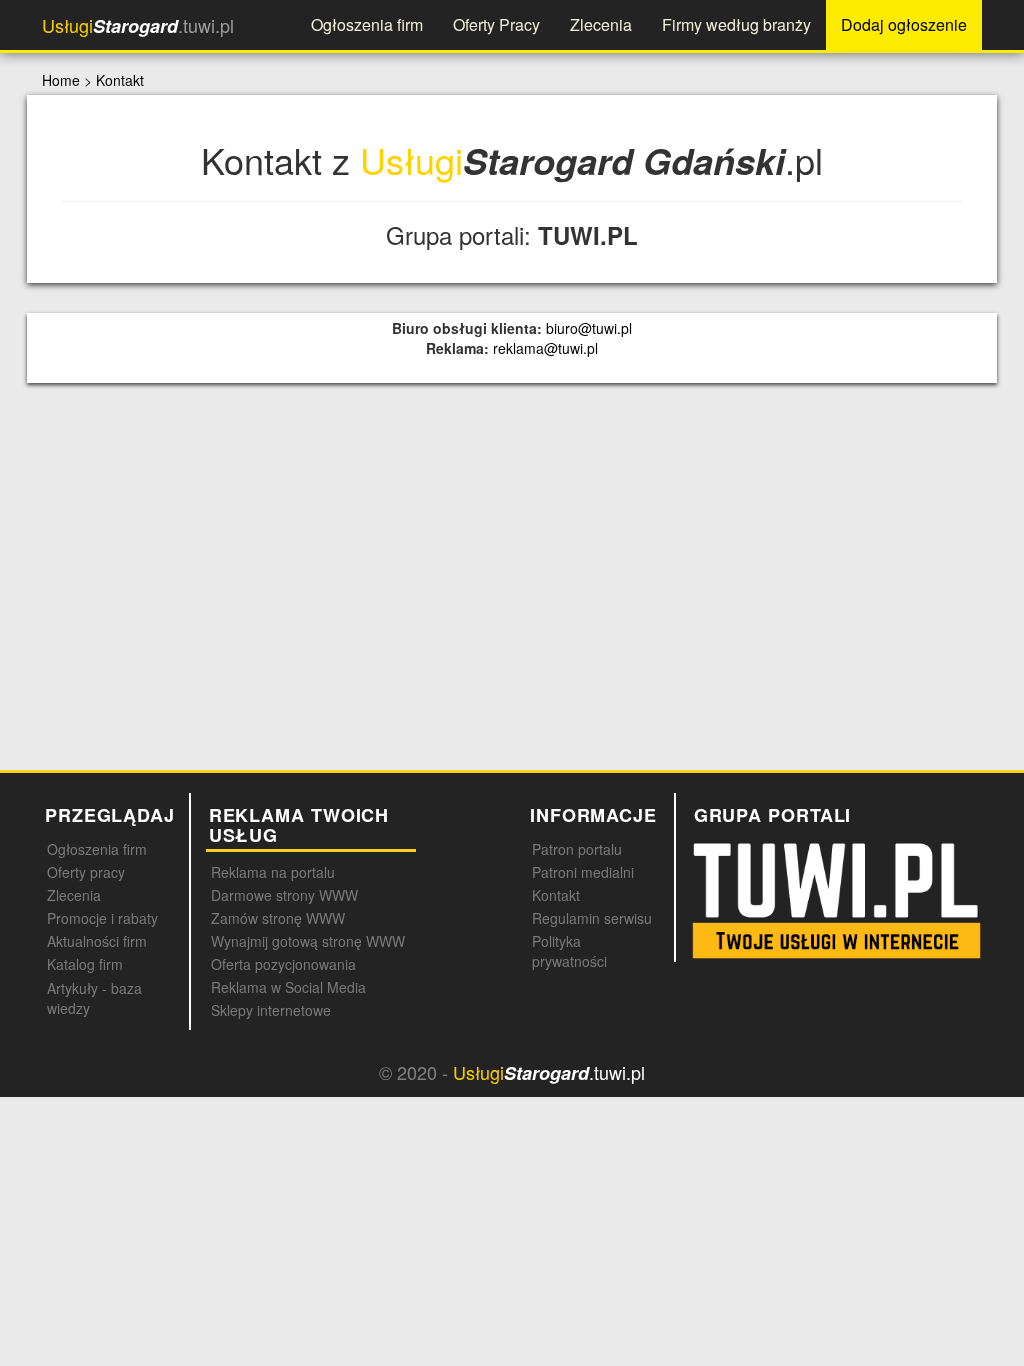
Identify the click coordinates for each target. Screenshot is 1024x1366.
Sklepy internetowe (271, 1010)
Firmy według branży (736, 24)
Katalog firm (85, 964)
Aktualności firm (97, 941)
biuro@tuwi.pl (589, 328)
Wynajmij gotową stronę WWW (308, 941)
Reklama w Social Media (288, 987)
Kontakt (120, 80)
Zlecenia (601, 24)
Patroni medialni (583, 872)
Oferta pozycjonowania (283, 964)
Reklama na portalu (273, 872)
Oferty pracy (86, 872)
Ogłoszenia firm (367, 24)
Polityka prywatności (569, 951)
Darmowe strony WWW (284, 895)
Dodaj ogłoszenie (904, 24)
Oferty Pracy (496, 24)
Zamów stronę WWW (278, 918)
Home (61, 80)
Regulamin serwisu (592, 918)
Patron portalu (577, 849)
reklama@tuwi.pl (545, 348)
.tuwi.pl (138, 25)
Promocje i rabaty (102, 918)
